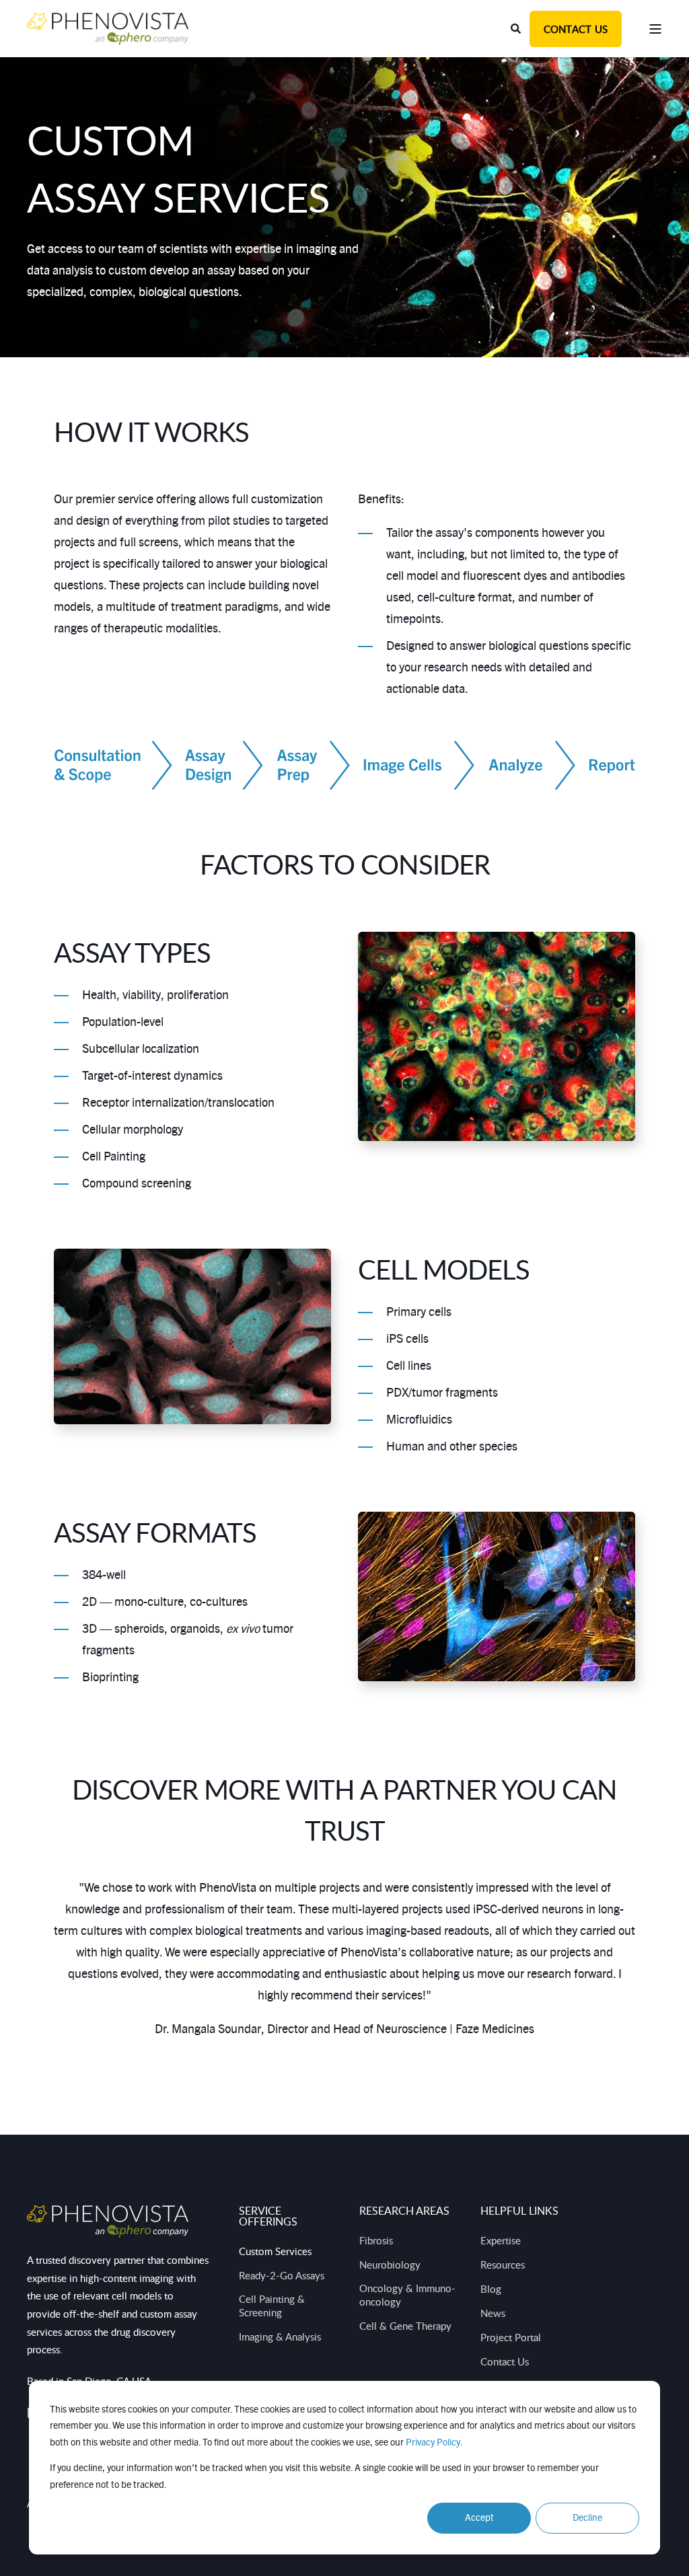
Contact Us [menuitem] (505, 2361)
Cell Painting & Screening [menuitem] (272, 2306)
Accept (479, 2518)
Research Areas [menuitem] (404, 2212)
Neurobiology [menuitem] (390, 2265)
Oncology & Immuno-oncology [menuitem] (407, 2295)
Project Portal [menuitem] (511, 2337)
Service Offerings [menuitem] (268, 2217)
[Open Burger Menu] (655, 29)
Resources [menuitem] (503, 2265)
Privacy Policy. (434, 2443)
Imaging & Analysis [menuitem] (280, 2336)
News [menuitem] (493, 2313)
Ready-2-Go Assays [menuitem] (282, 2275)
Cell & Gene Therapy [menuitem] (405, 2326)
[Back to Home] (108, 28)
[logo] (108, 2221)
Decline (587, 2518)
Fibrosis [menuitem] (376, 2240)
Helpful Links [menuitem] (519, 2212)
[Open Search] (517, 28)
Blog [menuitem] (491, 2289)
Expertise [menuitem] (501, 2240)
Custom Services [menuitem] (275, 2251)
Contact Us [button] (576, 29)
